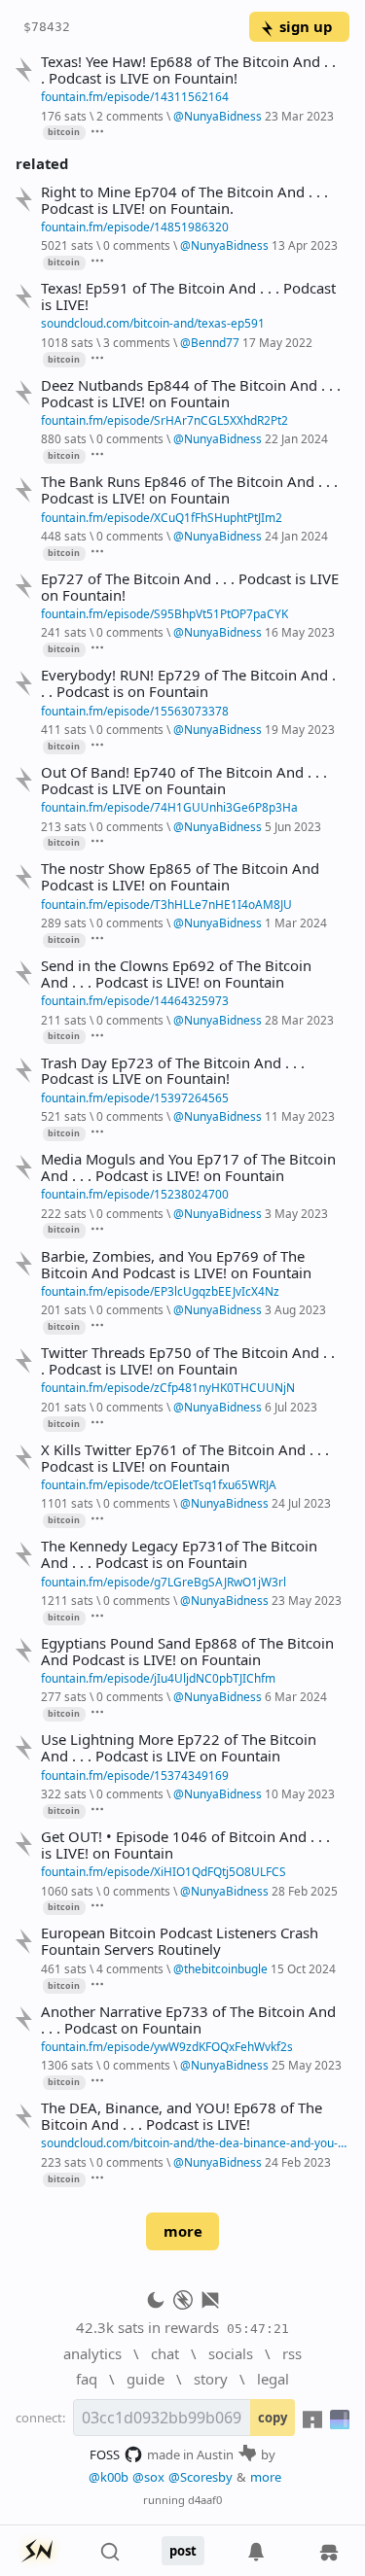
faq (87, 2379)
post (183, 2551)
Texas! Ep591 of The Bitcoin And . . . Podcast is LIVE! (188, 296)
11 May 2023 (300, 1116)
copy (273, 2418)
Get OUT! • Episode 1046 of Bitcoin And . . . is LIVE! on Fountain (185, 1845)
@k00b (109, 2477)
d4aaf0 (205, 2500)
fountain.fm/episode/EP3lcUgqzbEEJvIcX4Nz (160, 1291)
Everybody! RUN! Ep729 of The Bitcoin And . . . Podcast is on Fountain (188, 683)
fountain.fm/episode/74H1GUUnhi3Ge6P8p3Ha (169, 807)
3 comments (137, 342)
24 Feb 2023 (298, 2162)
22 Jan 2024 (296, 438)
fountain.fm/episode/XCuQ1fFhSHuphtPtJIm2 (162, 517)
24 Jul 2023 (301, 1503)
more (183, 2231)
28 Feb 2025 (305, 1891)
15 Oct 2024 (303, 1968)
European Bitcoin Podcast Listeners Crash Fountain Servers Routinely (180, 1941)
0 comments (137, 245)
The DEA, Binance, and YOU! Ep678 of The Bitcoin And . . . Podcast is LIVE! (182, 2116)
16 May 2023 (300, 632)
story (211, 2379)
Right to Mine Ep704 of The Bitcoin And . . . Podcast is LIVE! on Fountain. (184, 200)
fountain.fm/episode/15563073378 (135, 711)
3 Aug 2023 (295, 1309)
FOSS (105, 2454)
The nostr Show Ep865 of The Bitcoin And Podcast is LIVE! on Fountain (180, 877)
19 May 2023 (300, 729)
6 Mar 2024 (296, 1696)
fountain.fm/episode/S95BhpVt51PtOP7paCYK (164, 613)
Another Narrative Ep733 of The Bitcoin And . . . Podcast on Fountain (188, 2020)
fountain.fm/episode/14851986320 (135, 226)
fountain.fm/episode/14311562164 (135, 96)
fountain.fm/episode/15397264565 (135, 1097)
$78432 (47, 27)
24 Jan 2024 (296, 536)
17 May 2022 (277, 342)
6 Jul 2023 (291, 1407)
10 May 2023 (300, 1793)
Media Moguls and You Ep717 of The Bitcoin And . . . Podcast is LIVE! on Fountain (188, 1167)
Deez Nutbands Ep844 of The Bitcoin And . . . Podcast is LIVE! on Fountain (191, 394)
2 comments (130, 116)
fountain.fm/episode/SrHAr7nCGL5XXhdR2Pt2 (164, 420)
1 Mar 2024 (296, 922)
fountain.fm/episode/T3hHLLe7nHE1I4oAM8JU (166, 904)
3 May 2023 (296, 1213)
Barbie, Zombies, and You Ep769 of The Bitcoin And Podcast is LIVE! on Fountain (176, 1265)
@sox (148, 2477)
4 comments (130, 1968)
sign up (306, 26)
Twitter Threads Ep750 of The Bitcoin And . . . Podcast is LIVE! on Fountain (188, 1361)
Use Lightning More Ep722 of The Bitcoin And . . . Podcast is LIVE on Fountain (179, 1748)
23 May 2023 (307, 1600)
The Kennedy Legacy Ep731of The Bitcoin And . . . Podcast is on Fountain (179, 1554)
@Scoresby (201, 2477)
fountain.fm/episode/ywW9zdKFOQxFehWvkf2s (167, 2046)
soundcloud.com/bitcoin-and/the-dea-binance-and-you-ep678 (195, 2142)
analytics (92, 2353)
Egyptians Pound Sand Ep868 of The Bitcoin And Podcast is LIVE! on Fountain (187, 1652)
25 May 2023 (307, 2065)
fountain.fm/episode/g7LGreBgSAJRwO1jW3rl (164, 1582)
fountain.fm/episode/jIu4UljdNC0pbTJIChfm (158, 1678)
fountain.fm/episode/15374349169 (135, 1775)
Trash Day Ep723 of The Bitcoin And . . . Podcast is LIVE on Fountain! (173, 1071)
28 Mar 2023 (299, 1020)
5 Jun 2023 (293, 826)
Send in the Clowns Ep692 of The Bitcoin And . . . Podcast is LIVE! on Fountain (176, 974)
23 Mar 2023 (299, 116)
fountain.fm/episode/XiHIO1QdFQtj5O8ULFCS (164, 1871)
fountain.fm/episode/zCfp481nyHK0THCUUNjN (168, 1387)
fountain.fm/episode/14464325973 (135, 1000)
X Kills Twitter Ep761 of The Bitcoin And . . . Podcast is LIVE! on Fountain (185, 1458)
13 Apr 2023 (305, 245)
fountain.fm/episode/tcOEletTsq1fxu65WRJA (159, 1484)
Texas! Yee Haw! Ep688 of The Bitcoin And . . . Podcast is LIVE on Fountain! (188, 70)
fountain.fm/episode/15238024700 (135, 1194)
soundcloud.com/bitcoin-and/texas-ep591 (153, 323)
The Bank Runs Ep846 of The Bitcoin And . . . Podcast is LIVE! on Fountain (189, 490)
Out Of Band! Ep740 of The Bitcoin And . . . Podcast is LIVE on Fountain (184, 781)
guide (146, 2379)
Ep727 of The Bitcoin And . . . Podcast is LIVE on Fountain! (190, 587)
